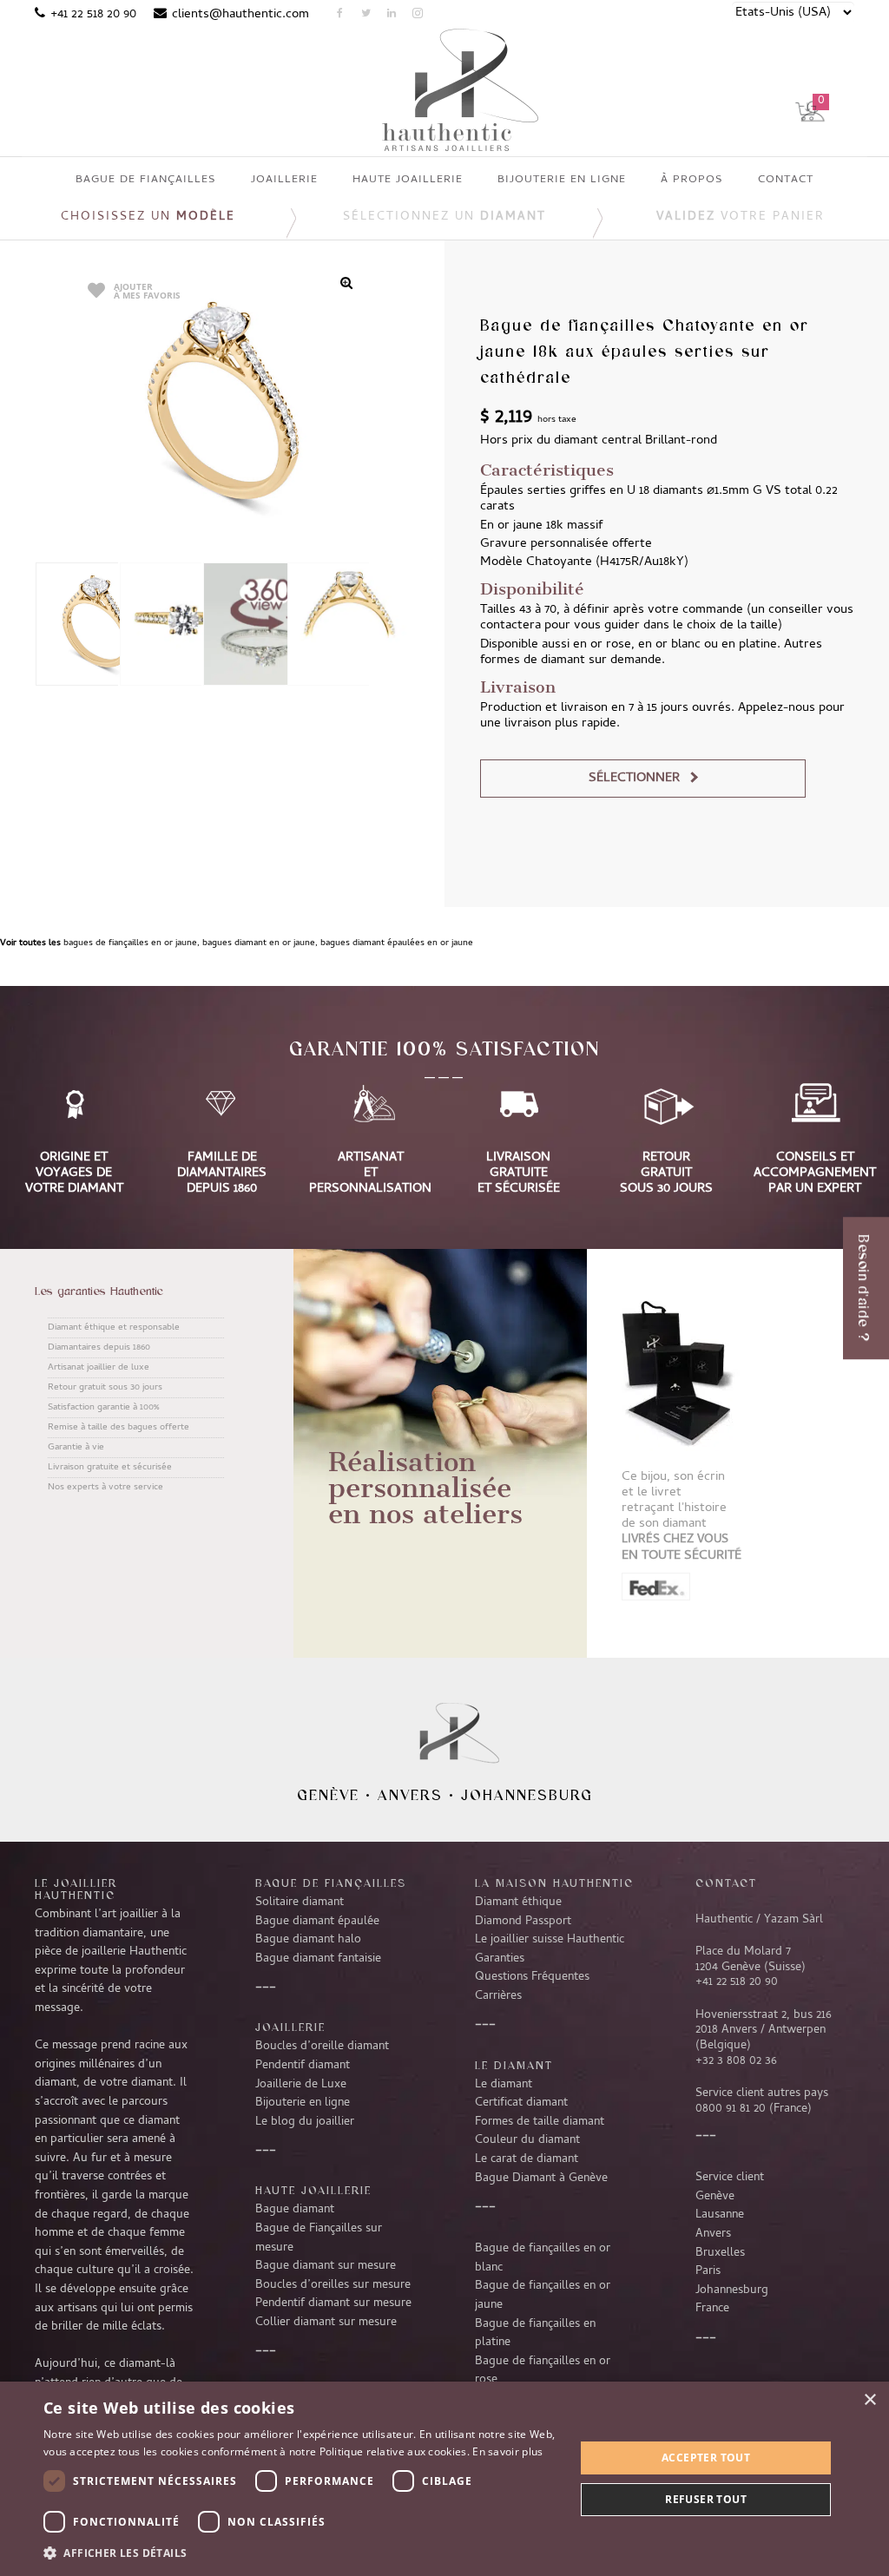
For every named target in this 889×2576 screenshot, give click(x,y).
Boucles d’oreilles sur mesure (333, 2285)
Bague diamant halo (308, 1940)
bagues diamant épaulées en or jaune (397, 943)
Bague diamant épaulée (317, 1922)
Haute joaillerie (313, 2190)
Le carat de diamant (527, 2159)
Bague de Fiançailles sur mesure (319, 2238)
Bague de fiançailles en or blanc (543, 2258)
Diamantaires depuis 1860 (99, 1348)
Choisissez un (148, 217)
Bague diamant (295, 2210)
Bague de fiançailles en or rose (543, 2371)
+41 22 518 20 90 (93, 15)
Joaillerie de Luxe (301, 2085)
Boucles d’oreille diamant (322, 2047)
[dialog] (444, 2479)
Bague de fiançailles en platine (535, 2334)
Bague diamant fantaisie (318, 1959)
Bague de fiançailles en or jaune (543, 2296)
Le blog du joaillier (305, 2122)
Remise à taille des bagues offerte (119, 1428)
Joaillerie (290, 2027)
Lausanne (720, 2215)
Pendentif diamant (303, 2066)
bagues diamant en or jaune (259, 943)
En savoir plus (507, 2451)
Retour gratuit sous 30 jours (105, 1388)
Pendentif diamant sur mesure (333, 2303)
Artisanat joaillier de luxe (99, 1368)
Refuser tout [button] (706, 2499)
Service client (730, 2178)
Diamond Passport (523, 1922)
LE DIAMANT (514, 2065)
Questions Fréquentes (532, 1977)
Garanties (500, 1959)
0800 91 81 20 (731, 2109)
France (712, 2309)
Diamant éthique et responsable (114, 1328)
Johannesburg (527, 1795)
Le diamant (504, 2085)
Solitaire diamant (300, 1902)
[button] (301, 2553)
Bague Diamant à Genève (541, 2178)
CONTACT (726, 1883)
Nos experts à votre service (105, 1488)
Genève (328, 1795)
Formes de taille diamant (540, 2122)
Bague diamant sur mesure (326, 2266)
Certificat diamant (521, 2103)
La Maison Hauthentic (554, 1883)
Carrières (498, 1996)
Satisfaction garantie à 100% (103, 1408)
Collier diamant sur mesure (326, 2323)
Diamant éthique (518, 1902)
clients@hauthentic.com (240, 15)
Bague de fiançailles (331, 1883)
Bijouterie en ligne (303, 2103)
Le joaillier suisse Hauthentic (550, 1940)
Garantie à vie (76, 1448)
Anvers (410, 1795)
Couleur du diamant (527, 2140)
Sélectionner (634, 779)
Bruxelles (720, 2253)
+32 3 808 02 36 (736, 2061)
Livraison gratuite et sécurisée (110, 1468)
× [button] (869, 2400)
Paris (708, 2271)
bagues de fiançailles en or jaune (130, 943)
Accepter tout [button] (706, 2458)
